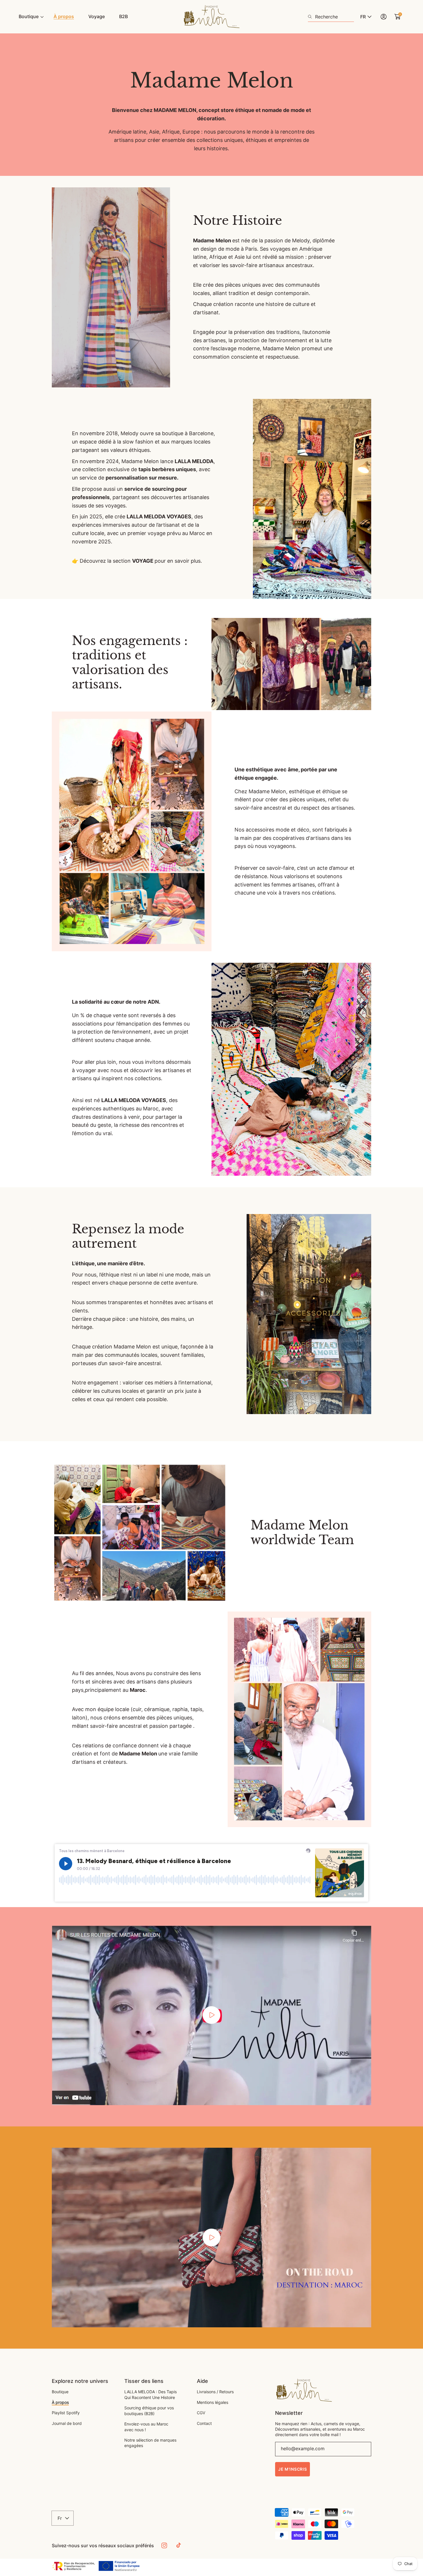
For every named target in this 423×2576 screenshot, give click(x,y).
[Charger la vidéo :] (211, 2015)
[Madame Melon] (211, 17)
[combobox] (331, 17)
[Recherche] (311, 17)
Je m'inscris (293, 2469)
